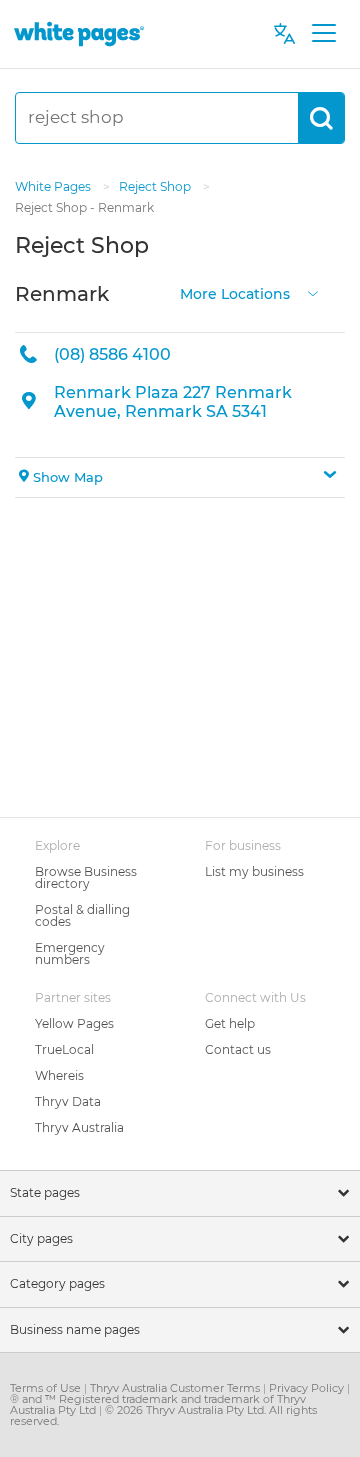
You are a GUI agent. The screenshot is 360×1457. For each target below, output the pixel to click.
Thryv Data (68, 1101)
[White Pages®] (79, 33)
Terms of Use (47, 1388)
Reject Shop (156, 186)
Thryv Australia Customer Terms (176, 1388)
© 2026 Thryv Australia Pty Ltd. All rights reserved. (163, 1415)
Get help (230, 1023)
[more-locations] (313, 291)
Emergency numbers (70, 953)
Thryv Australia (79, 1127)
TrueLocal (64, 1049)
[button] (180, 478)
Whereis (59, 1075)
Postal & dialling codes (82, 915)
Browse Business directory (86, 877)
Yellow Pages (74, 1023)
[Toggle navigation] (323, 34)
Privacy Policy (308, 1388)
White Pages (54, 186)
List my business (254, 871)
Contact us (238, 1049)
